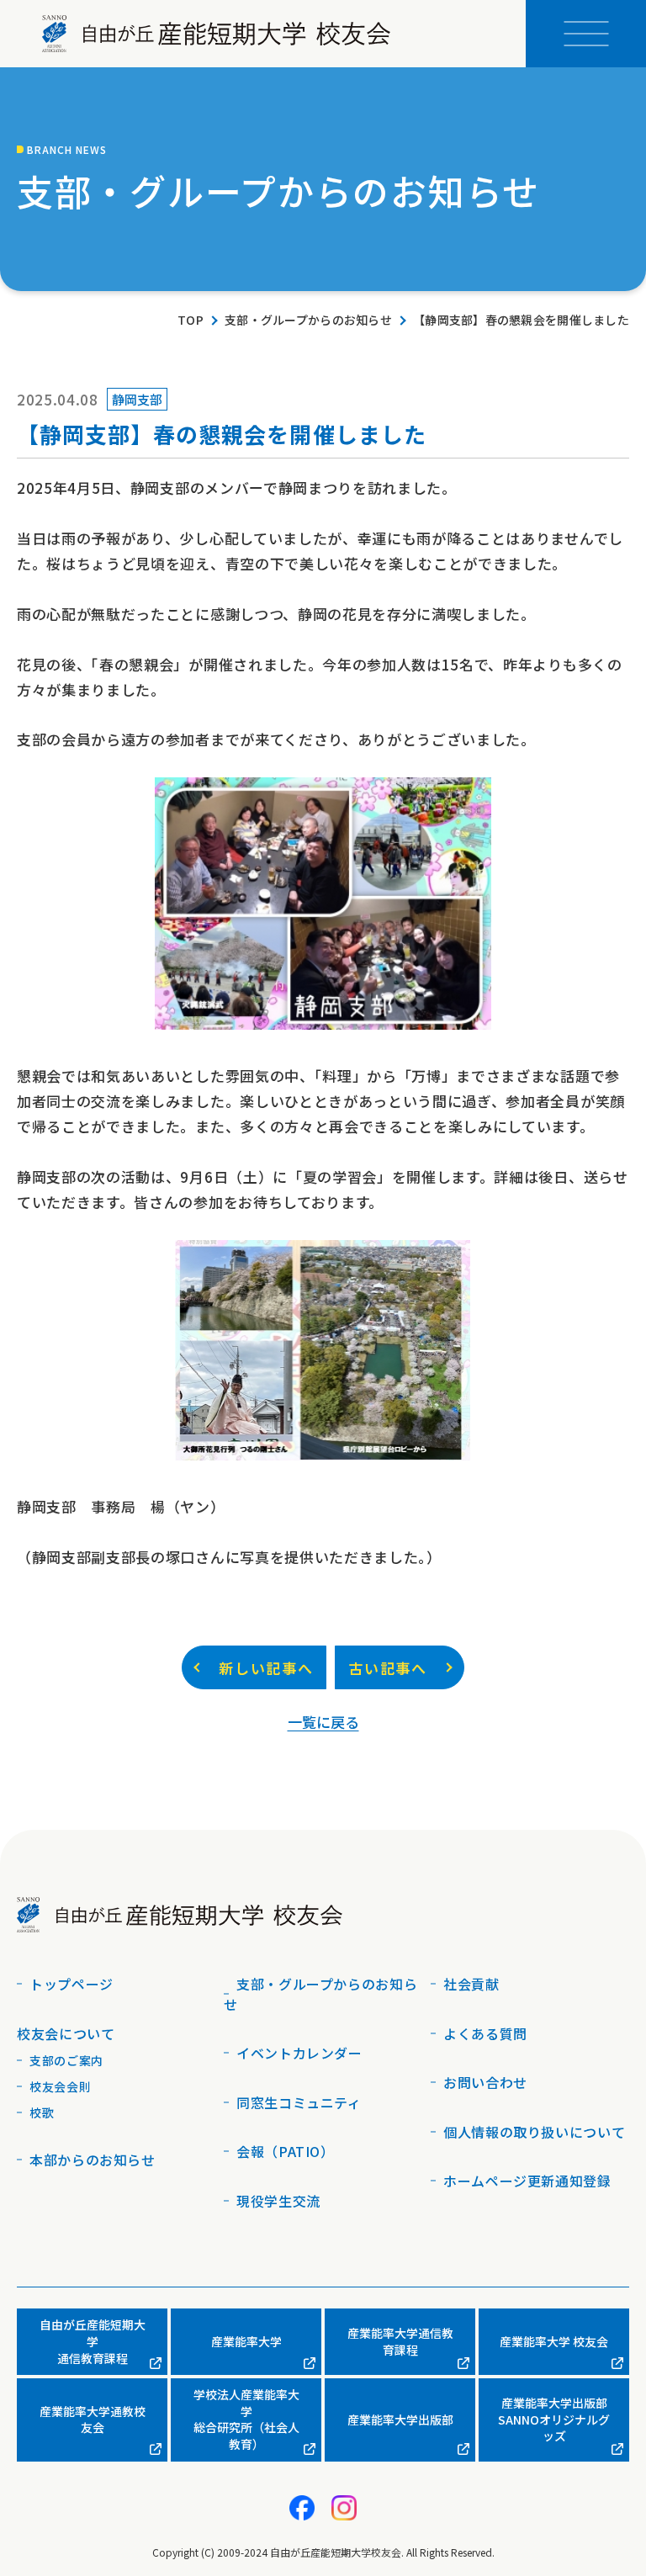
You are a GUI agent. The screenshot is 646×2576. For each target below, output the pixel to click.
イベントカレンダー (299, 2053)
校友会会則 (60, 2086)
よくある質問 (485, 2033)
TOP (191, 320)
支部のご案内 (66, 2060)
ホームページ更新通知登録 (527, 2181)
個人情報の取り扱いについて (534, 2132)
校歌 (42, 2112)
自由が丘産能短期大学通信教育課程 (93, 2341)
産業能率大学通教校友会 (93, 2420)
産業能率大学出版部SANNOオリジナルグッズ (554, 2419)
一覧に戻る (323, 1722)
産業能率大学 (246, 2341)
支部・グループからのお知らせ (308, 320)
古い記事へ (388, 1668)
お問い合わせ (485, 2082)
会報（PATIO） (286, 2151)
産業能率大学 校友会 (554, 2341)
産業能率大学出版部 (400, 2420)
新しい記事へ (266, 1668)
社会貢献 (471, 1984)
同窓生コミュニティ (299, 2102)
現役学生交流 (278, 2201)
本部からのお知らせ (93, 2160)
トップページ (71, 1984)
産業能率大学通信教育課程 (400, 2341)
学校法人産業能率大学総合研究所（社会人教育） (246, 2419)
